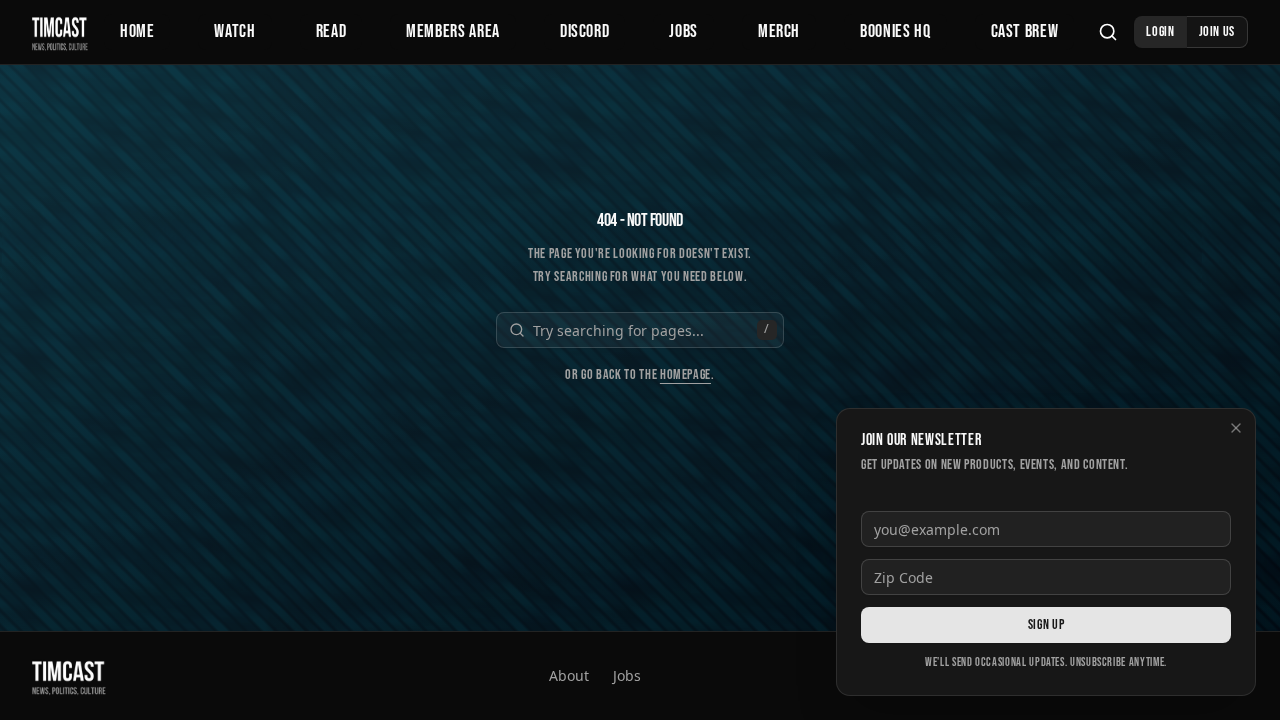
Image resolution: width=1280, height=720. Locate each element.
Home (137, 31)
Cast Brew (1025, 31)
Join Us (1217, 31)
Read (331, 31)
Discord (584, 31)
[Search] (1108, 32)
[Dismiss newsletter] (1236, 428)
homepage (685, 374)
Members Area (453, 31)
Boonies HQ (895, 31)
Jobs (683, 31)
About (569, 675)
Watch (234, 31)
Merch (779, 31)
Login (1160, 31)
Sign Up (1046, 624)
